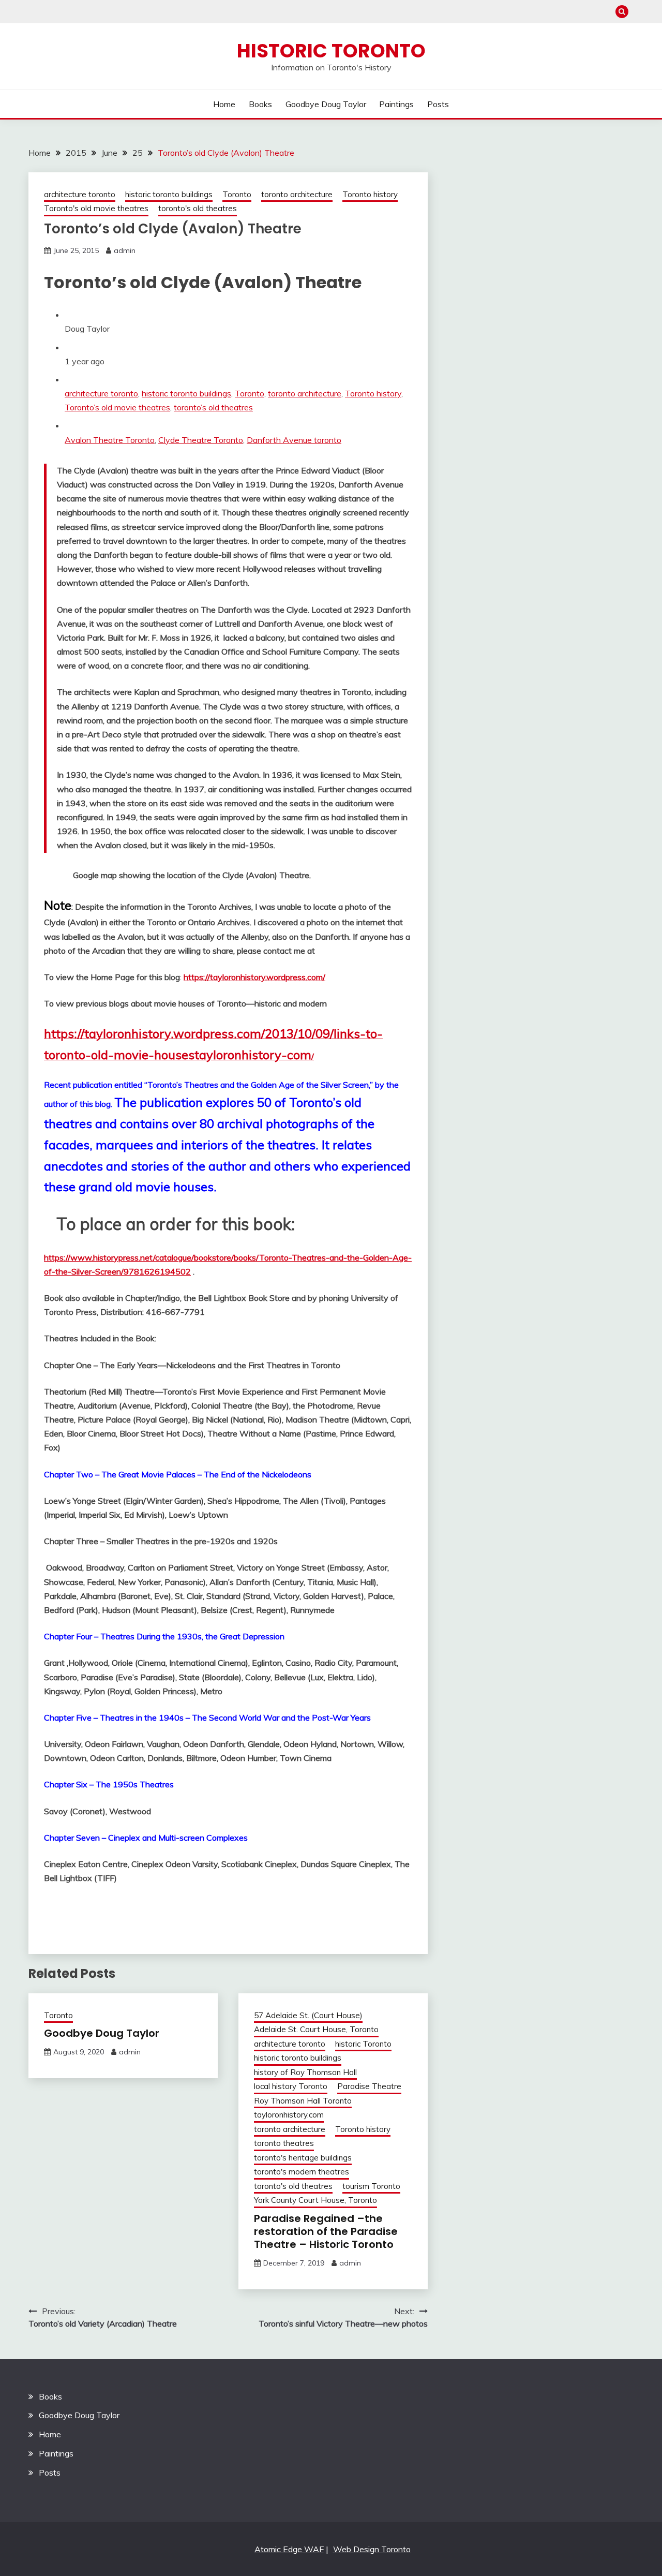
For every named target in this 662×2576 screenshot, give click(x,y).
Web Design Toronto (372, 2549)
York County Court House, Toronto (315, 2200)
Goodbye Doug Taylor (326, 104)
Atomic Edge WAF (289, 2549)
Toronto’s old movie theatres (117, 407)
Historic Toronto (331, 51)
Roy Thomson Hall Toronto (303, 2101)
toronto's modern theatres (302, 2172)
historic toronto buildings (169, 194)
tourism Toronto (371, 2186)
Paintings (396, 104)
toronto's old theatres (198, 208)
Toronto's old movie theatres (96, 208)
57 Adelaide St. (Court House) (308, 2015)
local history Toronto (291, 2086)
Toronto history (370, 194)
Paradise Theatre (369, 2086)
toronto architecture (297, 194)
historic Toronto (363, 2044)
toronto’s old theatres (213, 407)
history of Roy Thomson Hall (305, 2072)
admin (125, 250)
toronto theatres (284, 2143)
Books (260, 104)
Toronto (237, 194)
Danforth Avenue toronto (294, 440)
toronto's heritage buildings (303, 2158)
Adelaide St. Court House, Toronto (316, 2029)
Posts (438, 104)
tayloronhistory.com (289, 2115)
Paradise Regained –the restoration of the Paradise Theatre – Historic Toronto (326, 2231)
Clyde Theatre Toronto (201, 440)
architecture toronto (80, 194)
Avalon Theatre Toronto (110, 440)
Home (224, 104)
